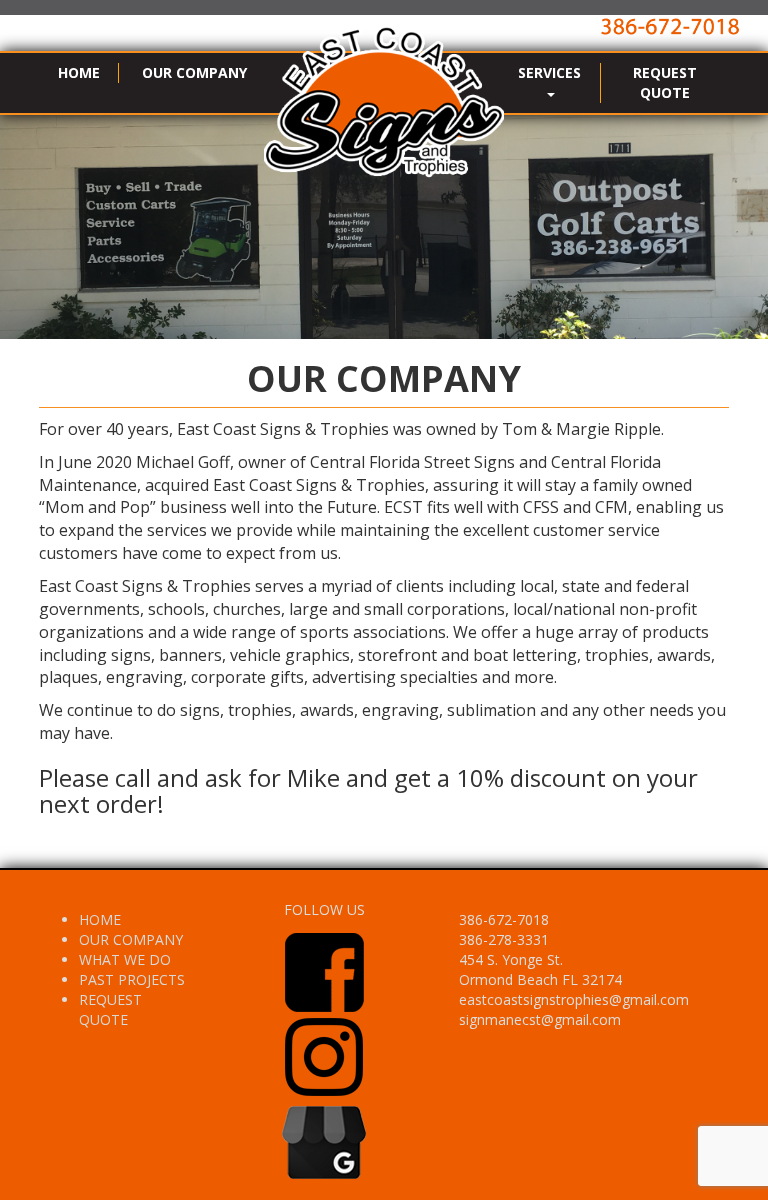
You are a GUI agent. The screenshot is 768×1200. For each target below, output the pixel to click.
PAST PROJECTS (132, 979)
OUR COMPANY (194, 72)
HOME (79, 72)
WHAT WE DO (125, 959)
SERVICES (549, 72)
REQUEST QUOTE (665, 82)
